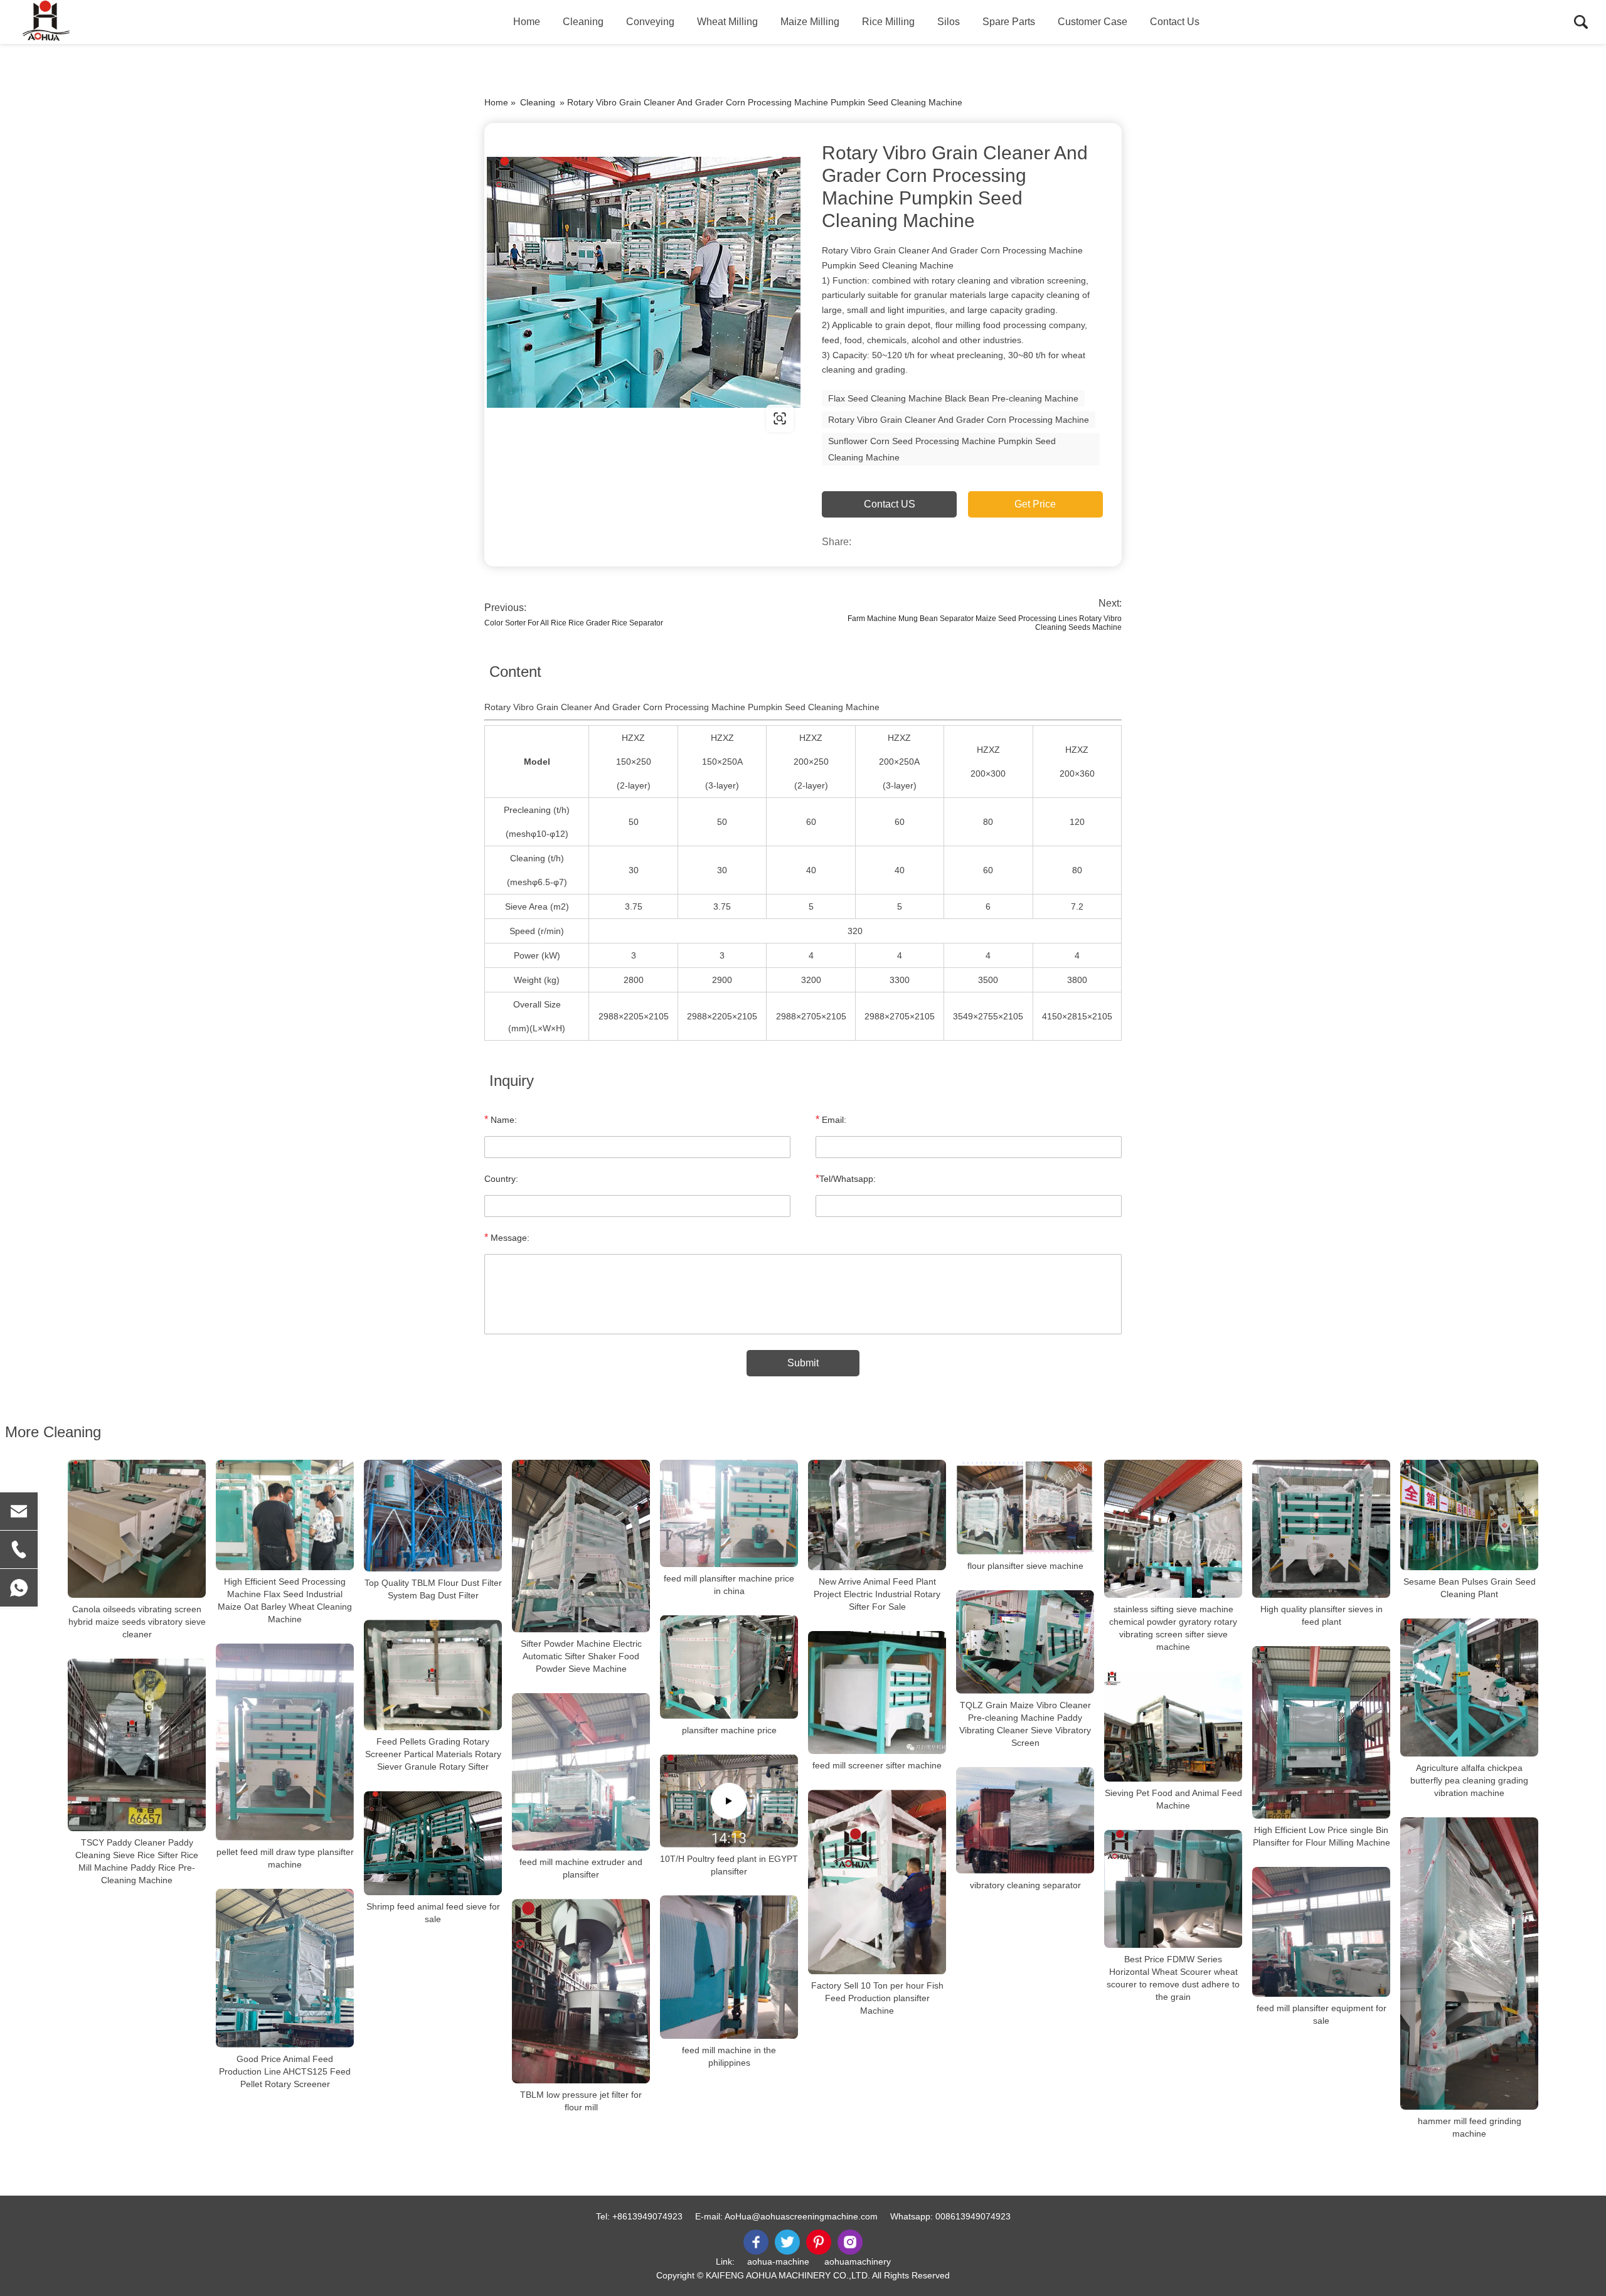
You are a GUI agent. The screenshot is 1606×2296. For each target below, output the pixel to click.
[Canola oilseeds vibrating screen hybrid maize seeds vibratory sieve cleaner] (137, 1529)
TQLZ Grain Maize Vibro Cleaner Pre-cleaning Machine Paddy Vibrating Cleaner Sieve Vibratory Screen (1025, 1724)
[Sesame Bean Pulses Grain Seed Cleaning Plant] (1469, 1515)
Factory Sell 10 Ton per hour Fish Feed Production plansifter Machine (877, 1998)
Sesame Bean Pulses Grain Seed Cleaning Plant (1470, 1588)
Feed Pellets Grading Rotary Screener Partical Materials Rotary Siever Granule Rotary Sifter (433, 1754)
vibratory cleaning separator (1025, 1885)
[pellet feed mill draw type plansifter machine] (285, 1742)
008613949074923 (973, 2216)
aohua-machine (778, 2261)
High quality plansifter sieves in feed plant (1321, 1615)
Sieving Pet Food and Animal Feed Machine (1173, 1799)
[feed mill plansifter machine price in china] (729, 1513)
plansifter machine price (729, 1730)
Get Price (1035, 504)
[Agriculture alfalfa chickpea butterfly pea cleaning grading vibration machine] (1469, 1687)
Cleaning (583, 22)
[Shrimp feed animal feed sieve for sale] (433, 1843)
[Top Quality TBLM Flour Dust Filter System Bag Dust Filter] (433, 1516)
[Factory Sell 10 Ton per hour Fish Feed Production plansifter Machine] (877, 1882)
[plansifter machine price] (729, 1667)
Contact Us (1175, 22)
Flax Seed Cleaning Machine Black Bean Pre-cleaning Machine (953, 398)
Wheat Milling (727, 22)
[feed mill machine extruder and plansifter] (581, 1772)
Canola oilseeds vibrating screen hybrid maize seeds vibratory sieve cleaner (137, 1622)
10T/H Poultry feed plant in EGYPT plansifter (729, 1864)
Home (527, 22)
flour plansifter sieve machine (1025, 1566)
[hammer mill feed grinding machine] (1469, 1964)
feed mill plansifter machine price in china (729, 1585)
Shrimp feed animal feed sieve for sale (433, 1913)
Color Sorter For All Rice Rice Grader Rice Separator (574, 623)
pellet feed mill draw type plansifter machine (285, 1858)
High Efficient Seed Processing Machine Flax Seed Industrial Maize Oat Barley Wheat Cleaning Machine (285, 1600)
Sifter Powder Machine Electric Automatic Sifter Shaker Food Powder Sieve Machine (581, 1656)
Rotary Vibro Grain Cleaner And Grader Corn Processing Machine (959, 420)
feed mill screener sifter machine (877, 1765)
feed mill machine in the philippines (729, 2057)
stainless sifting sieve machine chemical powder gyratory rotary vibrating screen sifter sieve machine (1173, 1628)
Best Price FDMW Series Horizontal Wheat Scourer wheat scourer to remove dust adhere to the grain (1173, 1978)
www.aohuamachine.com (564, 418)
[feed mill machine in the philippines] (729, 1967)
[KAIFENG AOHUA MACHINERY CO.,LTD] (78, 22)
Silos (949, 22)
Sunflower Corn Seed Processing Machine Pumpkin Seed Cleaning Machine (942, 449)
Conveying (650, 22)
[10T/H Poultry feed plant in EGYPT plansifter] (729, 1801)
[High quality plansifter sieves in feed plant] (1321, 1529)
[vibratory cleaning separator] (1025, 1820)
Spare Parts (1009, 22)
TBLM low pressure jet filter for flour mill (581, 2101)
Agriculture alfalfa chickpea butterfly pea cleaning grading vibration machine (1469, 1780)
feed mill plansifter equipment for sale (1321, 2014)
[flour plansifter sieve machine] (1025, 1507)
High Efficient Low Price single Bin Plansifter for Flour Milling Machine (1321, 1836)
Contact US (890, 504)
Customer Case (1093, 22)
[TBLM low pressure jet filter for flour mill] (581, 1991)
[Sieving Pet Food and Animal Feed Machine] (1173, 1726)
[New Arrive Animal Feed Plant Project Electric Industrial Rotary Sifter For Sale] (877, 1515)
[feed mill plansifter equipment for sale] (1321, 1932)
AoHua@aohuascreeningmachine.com (801, 2216)
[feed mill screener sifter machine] (877, 1693)
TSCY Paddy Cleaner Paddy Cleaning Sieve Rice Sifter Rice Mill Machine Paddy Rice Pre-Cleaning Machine (137, 1861)
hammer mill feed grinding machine (1470, 2127)
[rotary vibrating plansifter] (644, 282)
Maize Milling (810, 22)
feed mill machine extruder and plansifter (581, 1868)
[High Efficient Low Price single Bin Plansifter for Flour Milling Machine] (1321, 1732)
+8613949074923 (647, 2216)
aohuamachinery (858, 2261)
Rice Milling (888, 22)
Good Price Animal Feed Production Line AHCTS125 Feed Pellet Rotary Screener (285, 2071)
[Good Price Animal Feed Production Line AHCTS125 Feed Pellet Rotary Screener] (285, 1968)
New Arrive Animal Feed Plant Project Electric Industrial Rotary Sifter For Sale (877, 1594)
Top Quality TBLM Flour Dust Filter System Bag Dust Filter (433, 1589)
